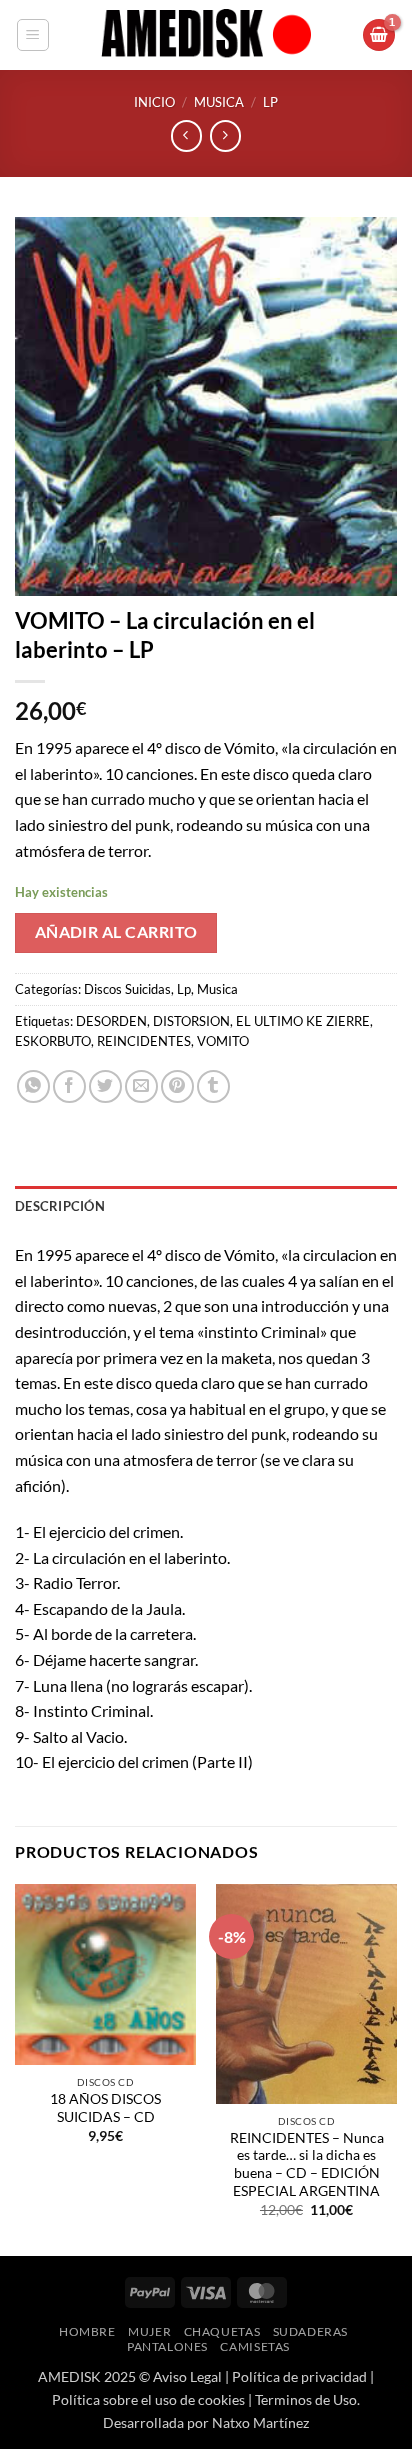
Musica (219, 102)
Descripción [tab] (60, 1206)
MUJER (149, 2331)
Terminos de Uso (306, 2399)
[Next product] (186, 135)
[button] (33, 35)
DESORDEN (111, 1021)
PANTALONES (167, 2346)
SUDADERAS (311, 2331)
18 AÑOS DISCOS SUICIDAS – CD (105, 2108)
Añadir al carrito (116, 932)
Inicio (154, 102)
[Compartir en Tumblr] (213, 1086)
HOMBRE (87, 2331)
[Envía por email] (141, 1086)
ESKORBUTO (53, 1041)
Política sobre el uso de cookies (148, 2399)
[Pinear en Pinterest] (177, 1086)
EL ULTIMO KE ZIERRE (303, 1021)
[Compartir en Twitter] (105, 1086)
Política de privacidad (299, 2376)
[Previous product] (225, 135)
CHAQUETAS (222, 2331)
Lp (270, 102)
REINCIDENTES (144, 1041)
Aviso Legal (187, 2376)
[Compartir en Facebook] (69, 1086)
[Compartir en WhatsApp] (33, 1086)
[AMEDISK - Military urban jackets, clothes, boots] (206, 35)
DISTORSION (191, 1021)
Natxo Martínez (260, 2422)
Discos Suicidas (127, 989)
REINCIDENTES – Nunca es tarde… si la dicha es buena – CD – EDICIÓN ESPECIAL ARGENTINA (307, 2164)
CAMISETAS (255, 2346)
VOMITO (223, 1041)
